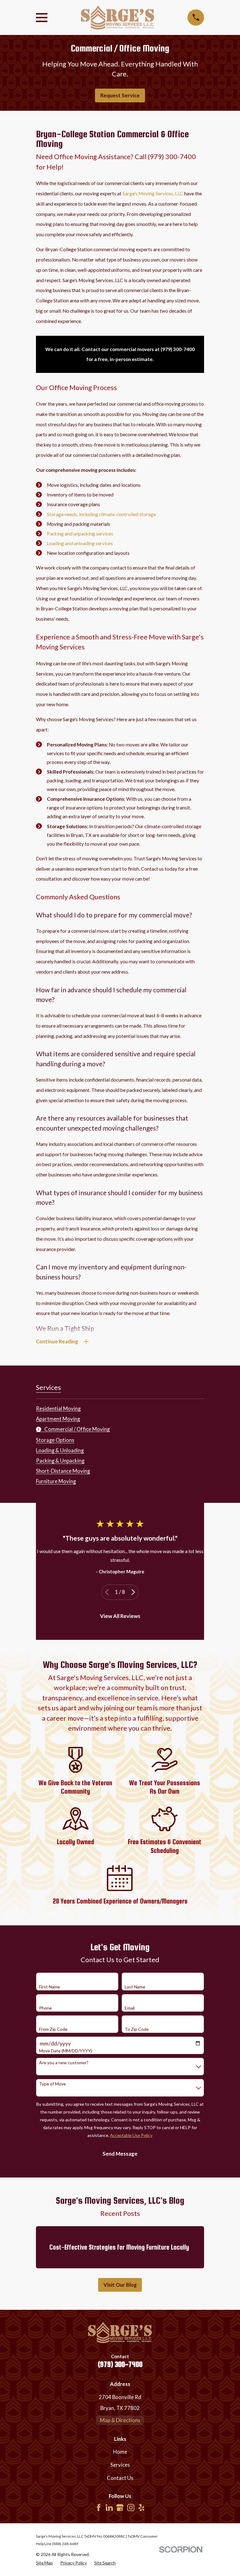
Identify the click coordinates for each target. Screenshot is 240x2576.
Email (130, 2008)
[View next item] (133, 1592)
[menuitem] (58, 1407)
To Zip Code (137, 2029)
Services (120, 2465)
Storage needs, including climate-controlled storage (101, 514)
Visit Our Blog (120, 2285)
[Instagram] (131, 2508)
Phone (45, 2008)
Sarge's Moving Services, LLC (153, 193)
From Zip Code (53, 2029)
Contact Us (120, 2478)
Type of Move (52, 2084)
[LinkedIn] (109, 2508)
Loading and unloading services (80, 543)
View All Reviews (120, 1616)
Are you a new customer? (64, 2063)
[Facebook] (99, 2508)
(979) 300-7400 (120, 2364)
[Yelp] (141, 2508)
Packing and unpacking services (80, 534)
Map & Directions (120, 2420)
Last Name (135, 1987)
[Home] (117, 17)
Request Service (120, 95)
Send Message (120, 2154)
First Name (50, 1987)
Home (120, 2452)
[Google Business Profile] (120, 2508)
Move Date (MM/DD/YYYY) (66, 2051)
